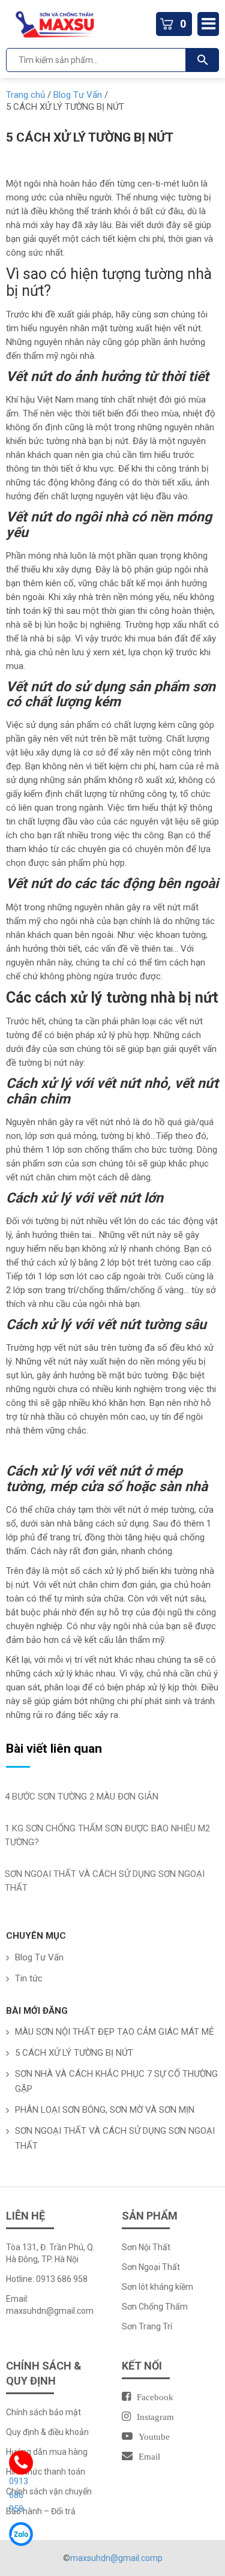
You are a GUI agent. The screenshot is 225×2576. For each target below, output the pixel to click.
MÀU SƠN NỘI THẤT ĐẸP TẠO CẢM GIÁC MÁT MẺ (115, 2032)
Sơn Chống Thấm (156, 2307)
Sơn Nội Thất (146, 2247)
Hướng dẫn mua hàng (47, 2452)
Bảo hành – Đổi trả (41, 2511)
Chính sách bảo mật (43, 2412)
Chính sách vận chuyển (49, 2491)
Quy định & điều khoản (47, 2432)
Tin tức (29, 1978)
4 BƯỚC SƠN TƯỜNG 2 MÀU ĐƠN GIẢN (82, 1797)
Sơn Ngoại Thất (151, 2267)
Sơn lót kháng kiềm (157, 2287)
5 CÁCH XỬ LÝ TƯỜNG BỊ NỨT (74, 2053)
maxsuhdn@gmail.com (50, 2311)
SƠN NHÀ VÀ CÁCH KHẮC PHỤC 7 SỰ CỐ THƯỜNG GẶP (116, 2081)
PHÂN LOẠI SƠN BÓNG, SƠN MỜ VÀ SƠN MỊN (105, 2110)
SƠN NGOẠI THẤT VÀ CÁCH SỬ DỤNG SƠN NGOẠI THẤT (115, 2138)
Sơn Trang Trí (147, 2326)
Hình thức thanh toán (46, 2472)
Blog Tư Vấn (39, 1957)
